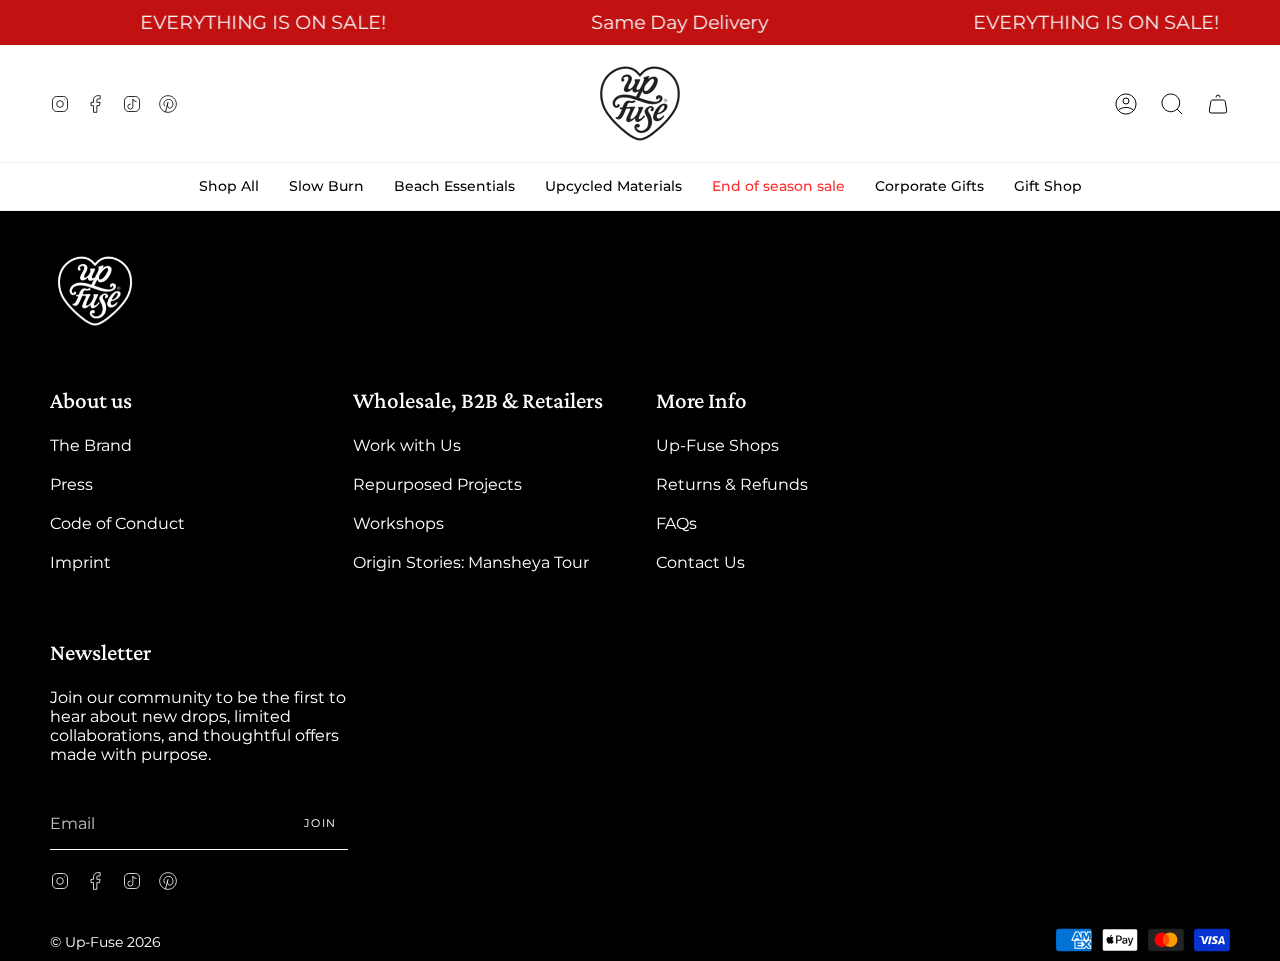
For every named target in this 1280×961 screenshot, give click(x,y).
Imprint (80, 562)
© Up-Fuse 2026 (105, 942)
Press (71, 484)
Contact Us (700, 562)
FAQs (676, 523)
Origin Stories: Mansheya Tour (471, 562)
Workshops (398, 523)
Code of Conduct (117, 523)
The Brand (91, 445)
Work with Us (407, 445)
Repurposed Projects (437, 484)
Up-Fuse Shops (717, 445)
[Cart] (1218, 103)
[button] (1172, 103)
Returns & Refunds (732, 484)
